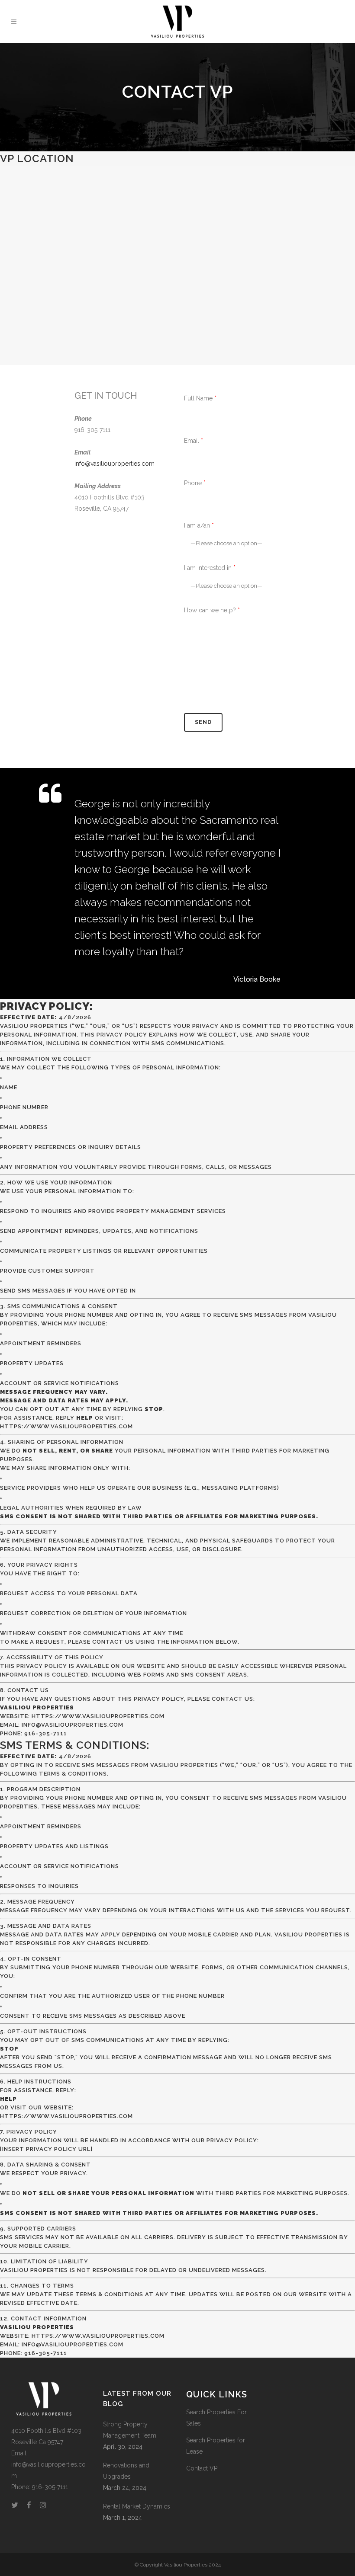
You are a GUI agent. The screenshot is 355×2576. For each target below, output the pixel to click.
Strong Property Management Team (130, 2430)
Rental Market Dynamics (137, 2506)
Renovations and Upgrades (126, 2471)
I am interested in (210, 568)
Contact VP (202, 2468)
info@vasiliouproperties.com (115, 464)
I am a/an (199, 525)
